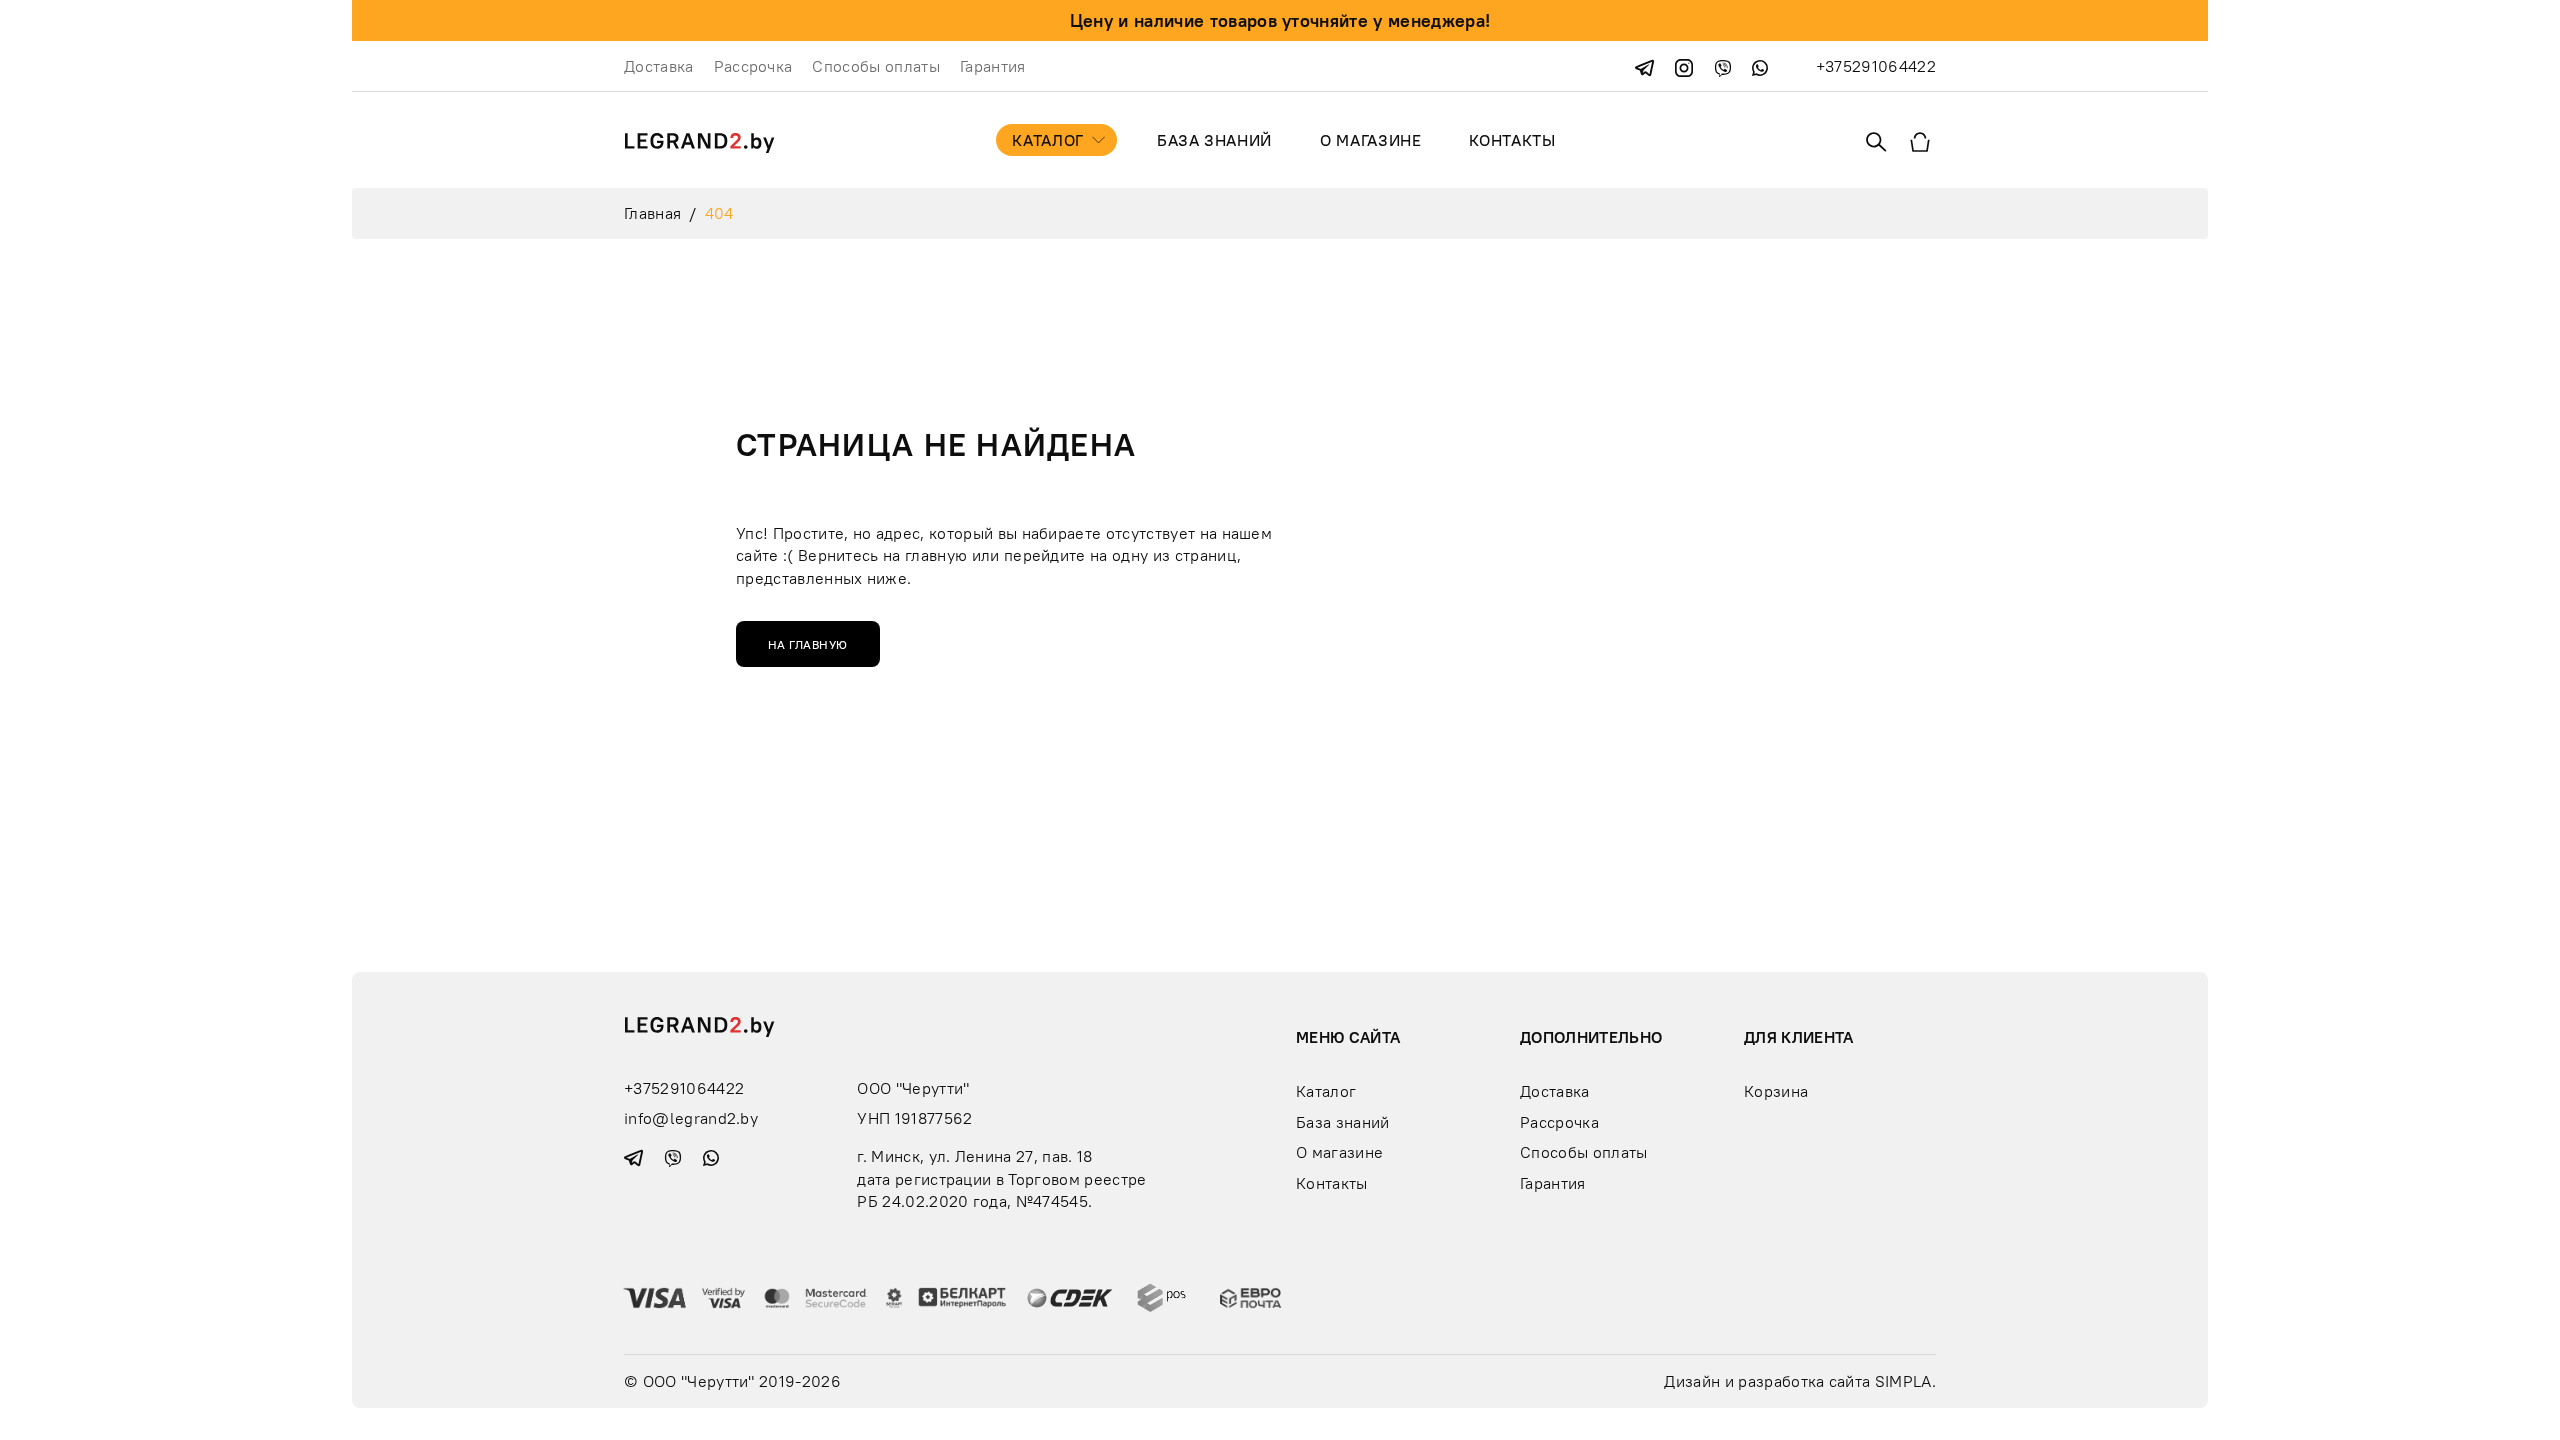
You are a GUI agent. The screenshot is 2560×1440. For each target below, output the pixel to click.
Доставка (659, 66)
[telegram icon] (1647, 66)
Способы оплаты (875, 66)
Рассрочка (753, 66)
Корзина (1776, 1091)
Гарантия (993, 66)
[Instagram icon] (1686, 66)
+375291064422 (1876, 66)
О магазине (1370, 140)
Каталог (1047, 140)
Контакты (1512, 140)
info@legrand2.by (691, 1118)
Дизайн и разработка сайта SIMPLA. (1800, 1381)
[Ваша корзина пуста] (1920, 140)
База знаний (1214, 140)
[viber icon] (1725, 66)
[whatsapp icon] (1760, 66)
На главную (808, 644)
